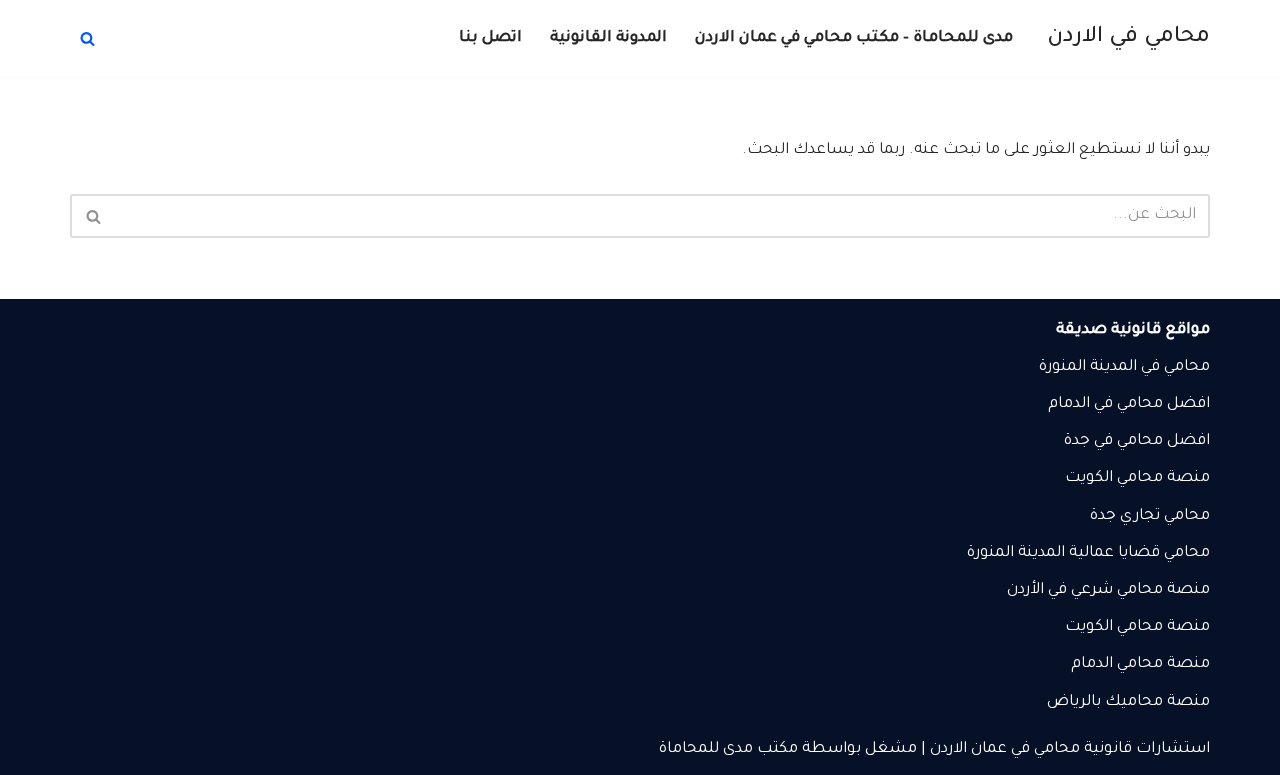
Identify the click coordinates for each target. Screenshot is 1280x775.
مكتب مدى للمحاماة (728, 749)
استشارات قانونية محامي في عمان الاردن (1070, 749)
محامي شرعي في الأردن (1085, 590)
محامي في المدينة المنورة (1124, 367)
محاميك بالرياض (1105, 702)
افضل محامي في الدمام (1129, 404)
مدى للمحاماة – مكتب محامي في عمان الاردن (854, 38)
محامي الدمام (1117, 664)
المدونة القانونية (608, 38)
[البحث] (87, 38)
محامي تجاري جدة (1150, 516)
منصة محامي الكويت (1137, 627)
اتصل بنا (490, 38)
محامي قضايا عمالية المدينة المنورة (1088, 553)
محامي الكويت (1114, 478)
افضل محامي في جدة (1137, 441)
